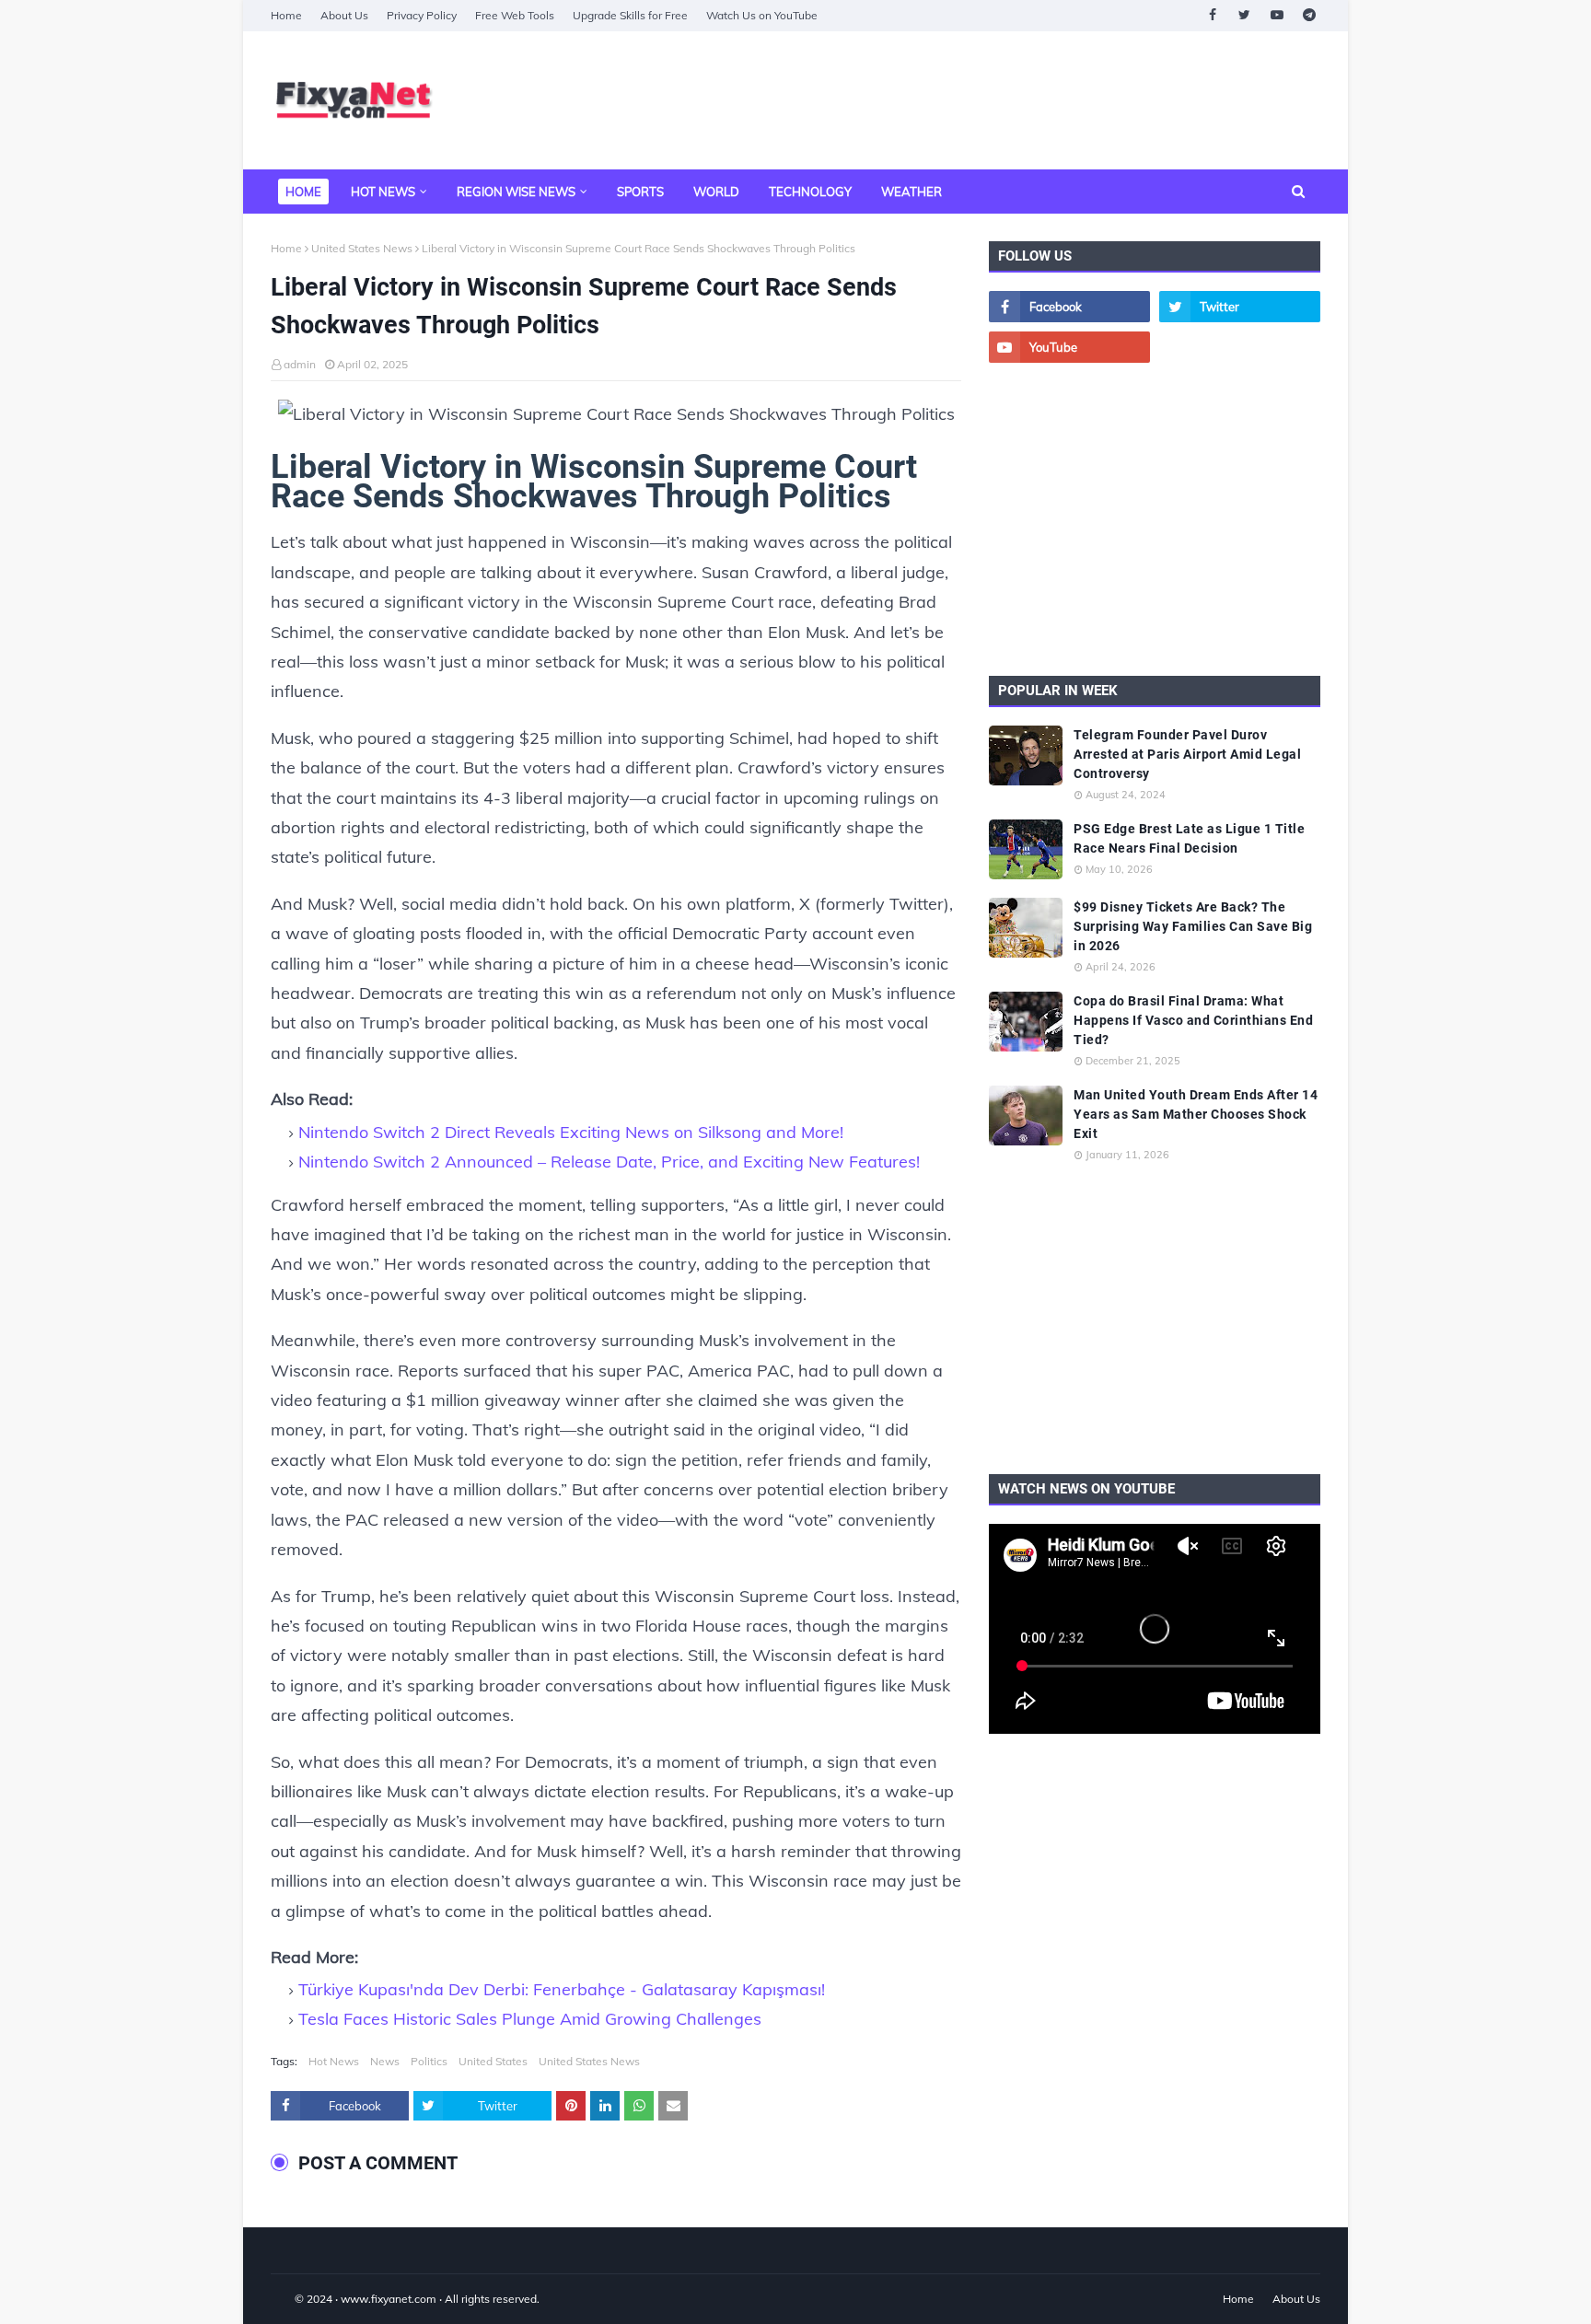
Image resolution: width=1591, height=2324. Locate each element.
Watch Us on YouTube (762, 15)
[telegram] (1309, 15)
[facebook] (1212, 15)
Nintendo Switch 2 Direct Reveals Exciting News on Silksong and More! (571, 1132)
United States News (362, 248)
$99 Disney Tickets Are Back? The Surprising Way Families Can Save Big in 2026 (1193, 926)
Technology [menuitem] (810, 192)
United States (493, 2061)
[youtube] (1277, 15)
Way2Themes (290, 2299)
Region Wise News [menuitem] (516, 192)
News (385, 2061)
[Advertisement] (985, 100)
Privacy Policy (422, 15)
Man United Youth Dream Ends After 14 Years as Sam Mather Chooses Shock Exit (1196, 1114)
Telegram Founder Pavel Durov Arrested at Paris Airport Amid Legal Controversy (1187, 754)
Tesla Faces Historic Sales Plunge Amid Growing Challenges (530, 2019)
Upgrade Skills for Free (630, 15)
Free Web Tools (515, 15)
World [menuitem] (716, 192)
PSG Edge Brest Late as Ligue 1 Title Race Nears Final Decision (1189, 838)
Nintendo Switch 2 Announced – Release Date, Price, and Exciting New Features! (609, 1162)
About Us (344, 15)
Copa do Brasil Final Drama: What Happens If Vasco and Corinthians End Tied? (1193, 1020)
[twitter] (1244, 15)
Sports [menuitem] (640, 192)
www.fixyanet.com (389, 2299)
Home (286, 15)
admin (300, 364)
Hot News (334, 2061)
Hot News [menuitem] (383, 192)
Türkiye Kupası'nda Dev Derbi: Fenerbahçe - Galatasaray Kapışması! (562, 1989)
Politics (429, 2061)
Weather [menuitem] (912, 192)
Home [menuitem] (303, 192)
